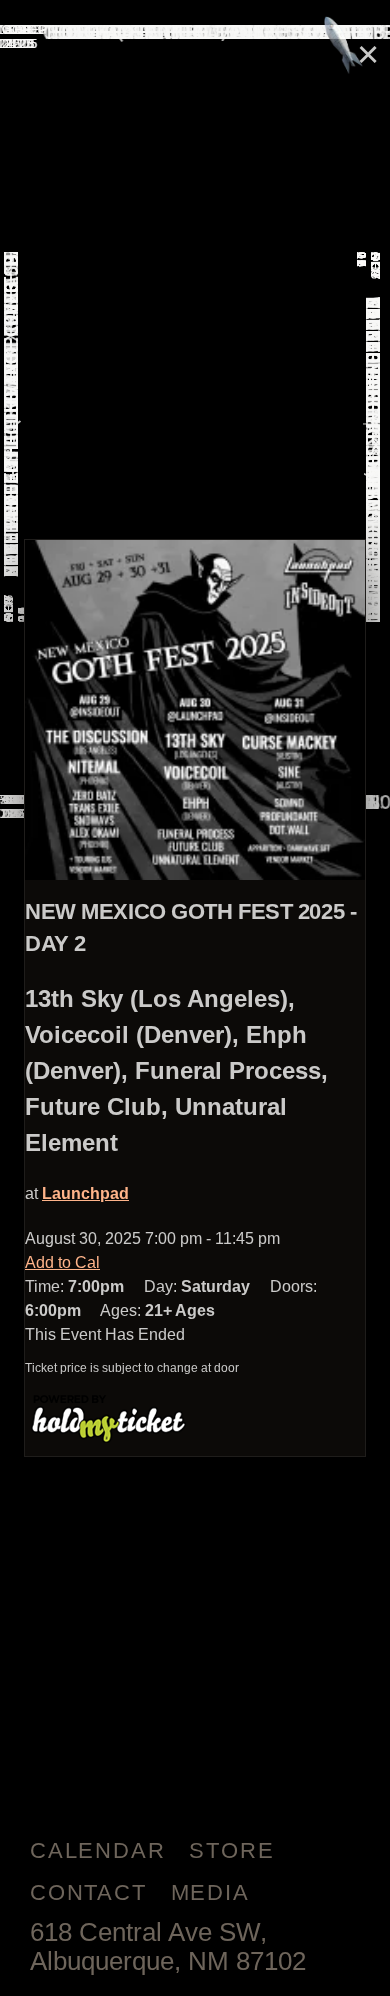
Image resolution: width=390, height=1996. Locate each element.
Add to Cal (62, 1262)
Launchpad (85, 1193)
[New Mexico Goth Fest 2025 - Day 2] (195, 710)
